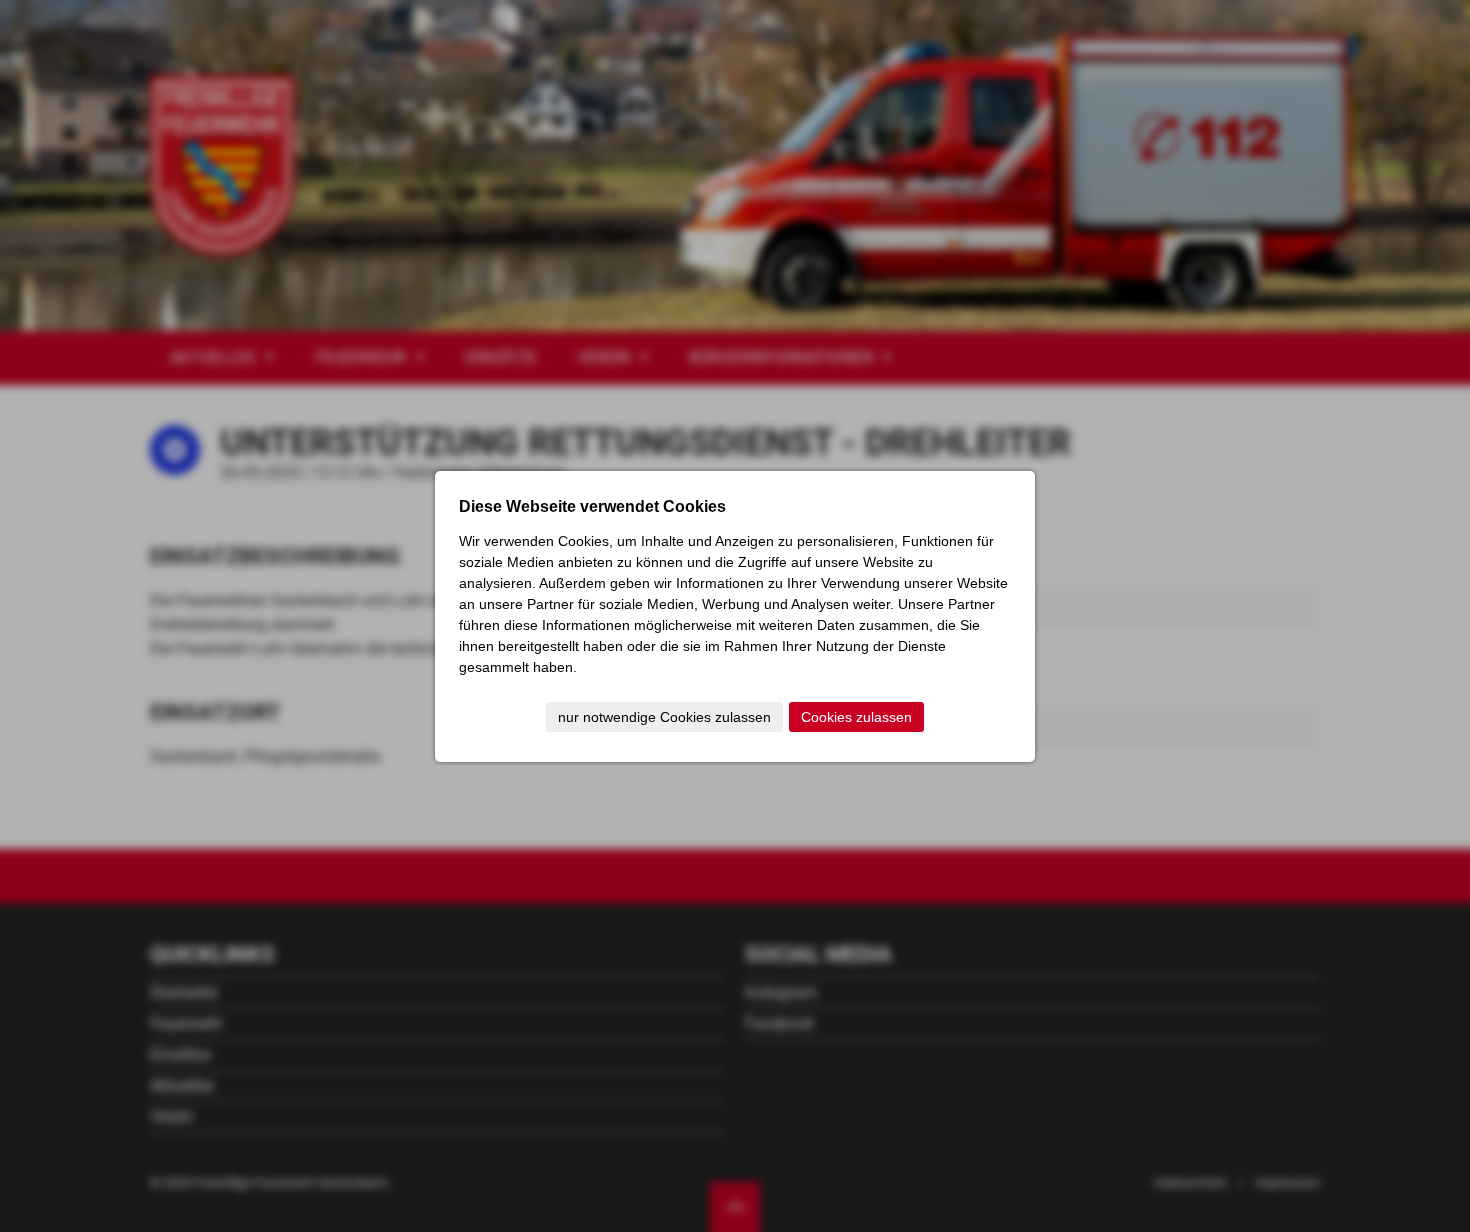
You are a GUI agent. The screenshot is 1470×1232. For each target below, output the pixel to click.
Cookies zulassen (856, 717)
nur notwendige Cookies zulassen (664, 717)
